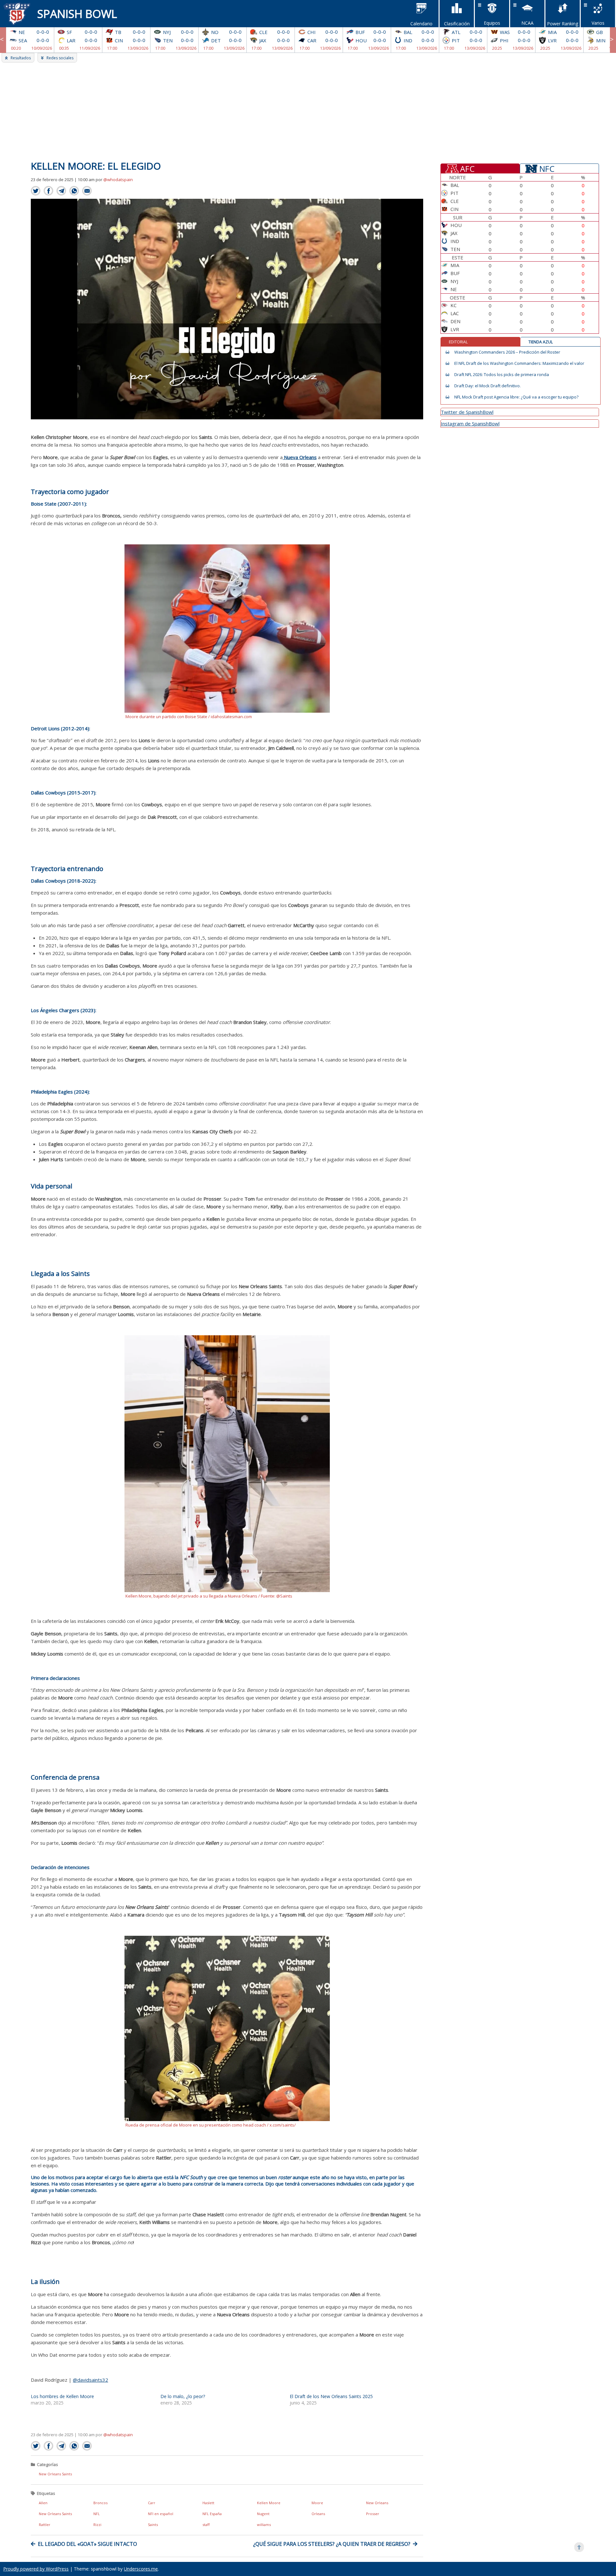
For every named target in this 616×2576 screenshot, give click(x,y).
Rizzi (97, 2525)
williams (264, 2525)
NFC (547, 168)
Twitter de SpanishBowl (467, 412)
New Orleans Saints (55, 2474)
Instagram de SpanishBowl (470, 424)
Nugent (263, 2514)
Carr (152, 2503)
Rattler (45, 2525)
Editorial (458, 342)
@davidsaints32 (90, 2380)
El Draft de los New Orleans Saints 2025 (331, 2396)
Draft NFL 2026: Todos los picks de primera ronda (502, 375)
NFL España (212, 2514)
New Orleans (377, 2503)
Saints (153, 2525)
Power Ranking (563, 24)
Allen (43, 2503)
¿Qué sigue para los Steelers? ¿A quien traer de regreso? (332, 2544)
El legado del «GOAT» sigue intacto (87, 2544)
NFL (97, 2514)
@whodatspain (118, 180)
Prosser (373, 2514)
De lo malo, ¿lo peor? (183, 2396)
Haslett (208, 2503)
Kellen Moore (269, 2503)
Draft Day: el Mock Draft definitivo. (488, 386)
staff (206, 2525)
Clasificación (457, 24)
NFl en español (161, 2514)
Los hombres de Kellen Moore (62, 2396)
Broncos (100, 2503)
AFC (467, 168)
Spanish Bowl (77, 14)
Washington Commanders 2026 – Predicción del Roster (507, 352)
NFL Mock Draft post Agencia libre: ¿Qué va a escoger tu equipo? (516, 397)
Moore (317, 2503)
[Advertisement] (308, 111)
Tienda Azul (541, 342)
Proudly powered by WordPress (36, 2569)
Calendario (421, 24)
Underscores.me (141, 2569)
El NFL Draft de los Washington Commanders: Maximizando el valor (519, 363)
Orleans (318, 2514)
